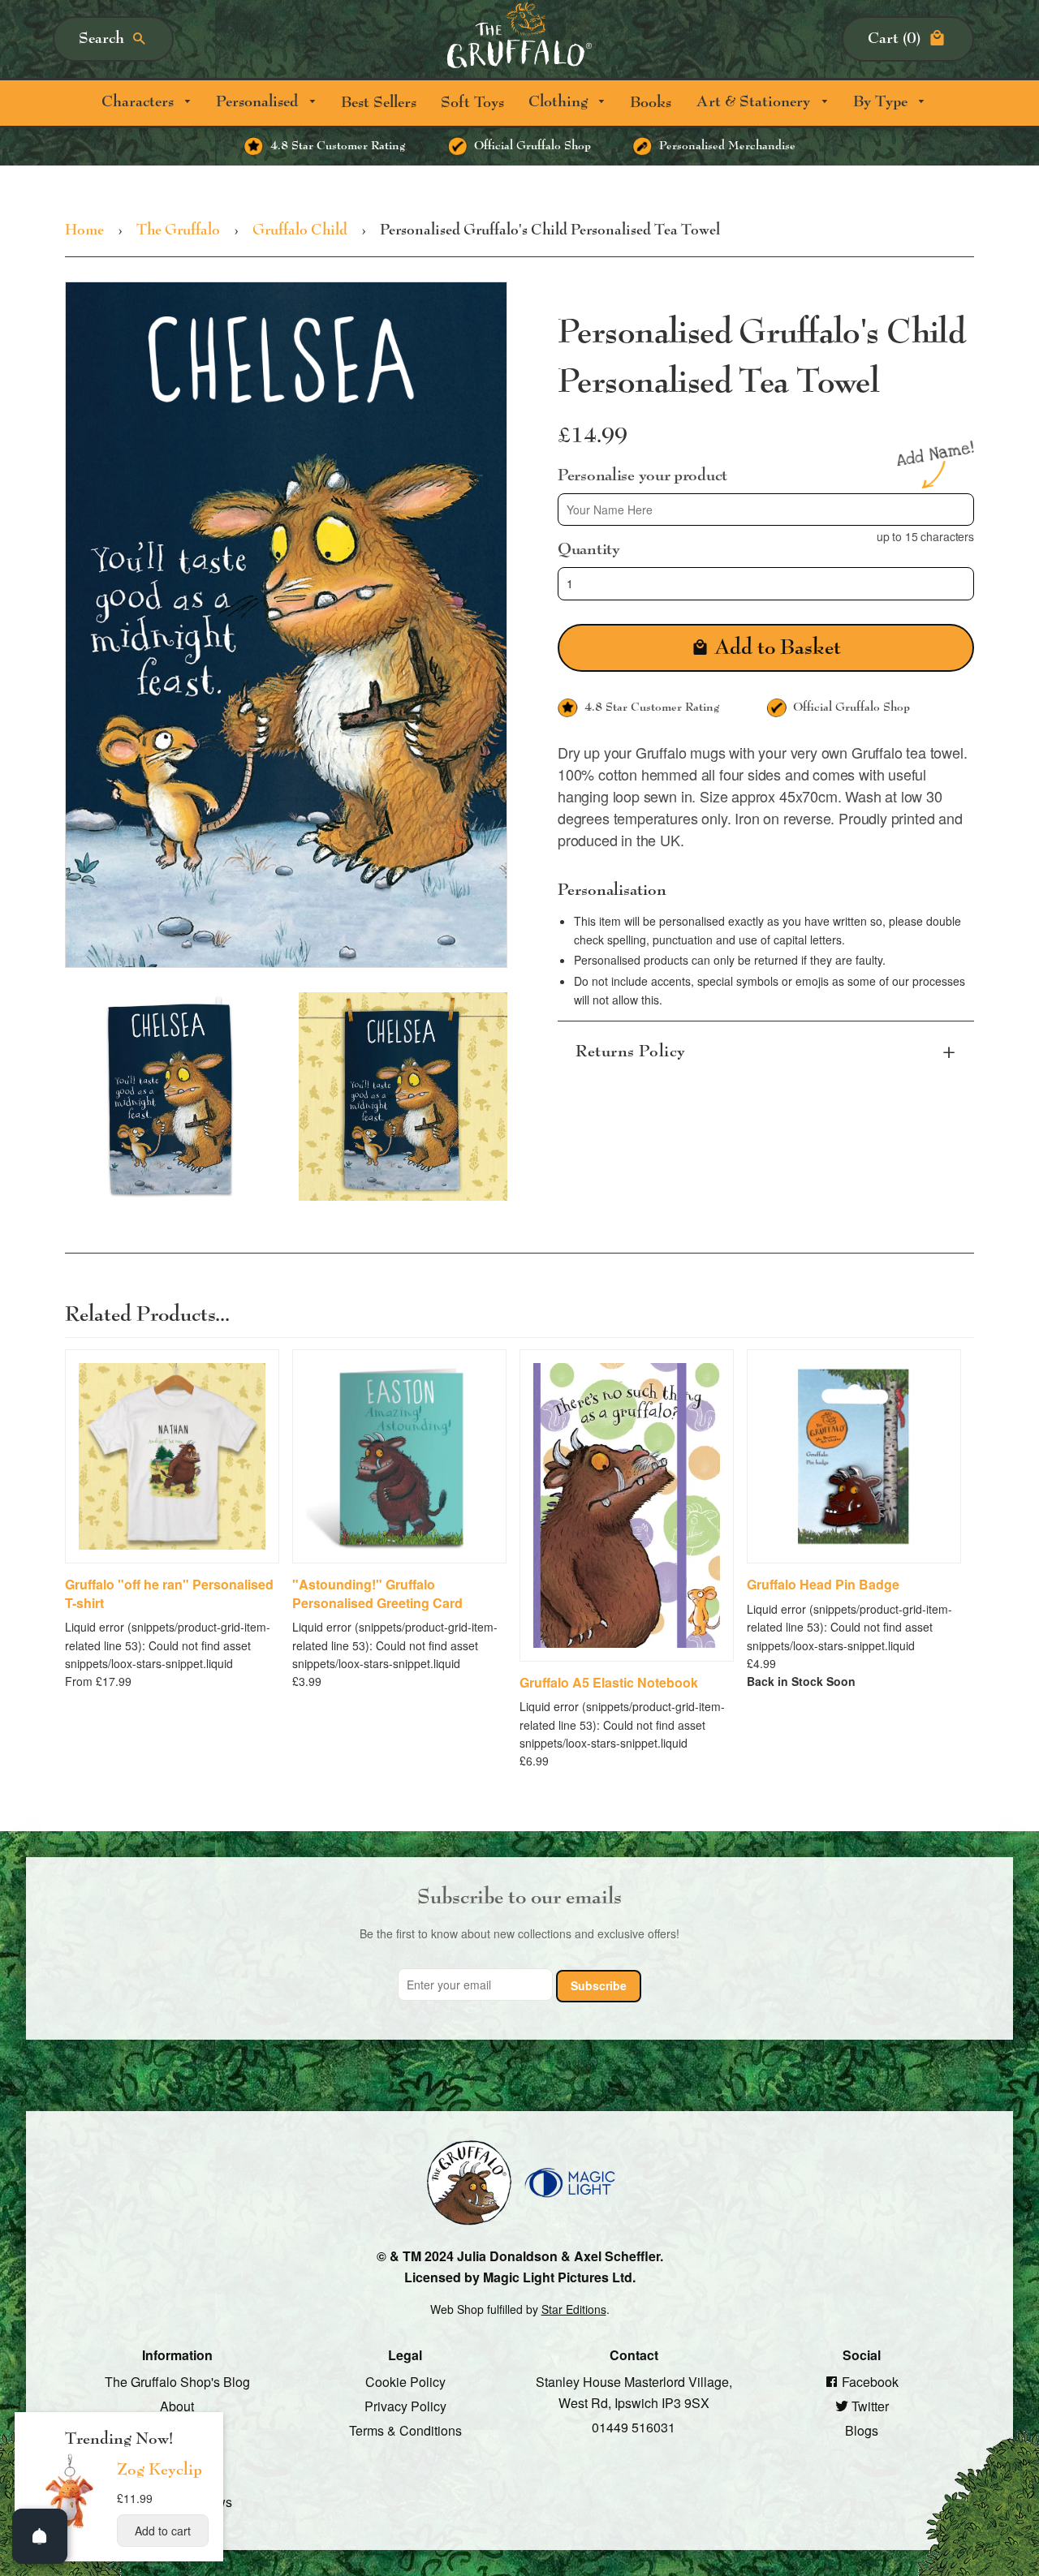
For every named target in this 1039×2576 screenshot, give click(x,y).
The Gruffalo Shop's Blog (177, 2382)
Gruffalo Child (300, 230)
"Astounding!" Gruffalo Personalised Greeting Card (377, 1593)
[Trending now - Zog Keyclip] (70, 2527)
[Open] (40, 2536)
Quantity (589, 549)
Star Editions (574, 2309)
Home (84, 230)
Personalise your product (642, 475)
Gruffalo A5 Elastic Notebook (609, 1683)
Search (101, 39)
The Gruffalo (178, 230)
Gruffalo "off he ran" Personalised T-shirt (169, 1593)
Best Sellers (379, 103)
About (177, 2406)
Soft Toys (472, 103)
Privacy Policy (405, 2406)
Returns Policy (631, 1051)
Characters (140, 102)
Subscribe (599, 1985)
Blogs (862, 2430)
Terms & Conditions (405, 2430)
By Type (882, 102)
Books (651, 103)
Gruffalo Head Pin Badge (823, 1585)
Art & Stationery (755, 102)
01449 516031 (634, 2426)
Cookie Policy (405, 2382)
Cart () (894, 39)
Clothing (560, 102)
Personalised (259, 102)
